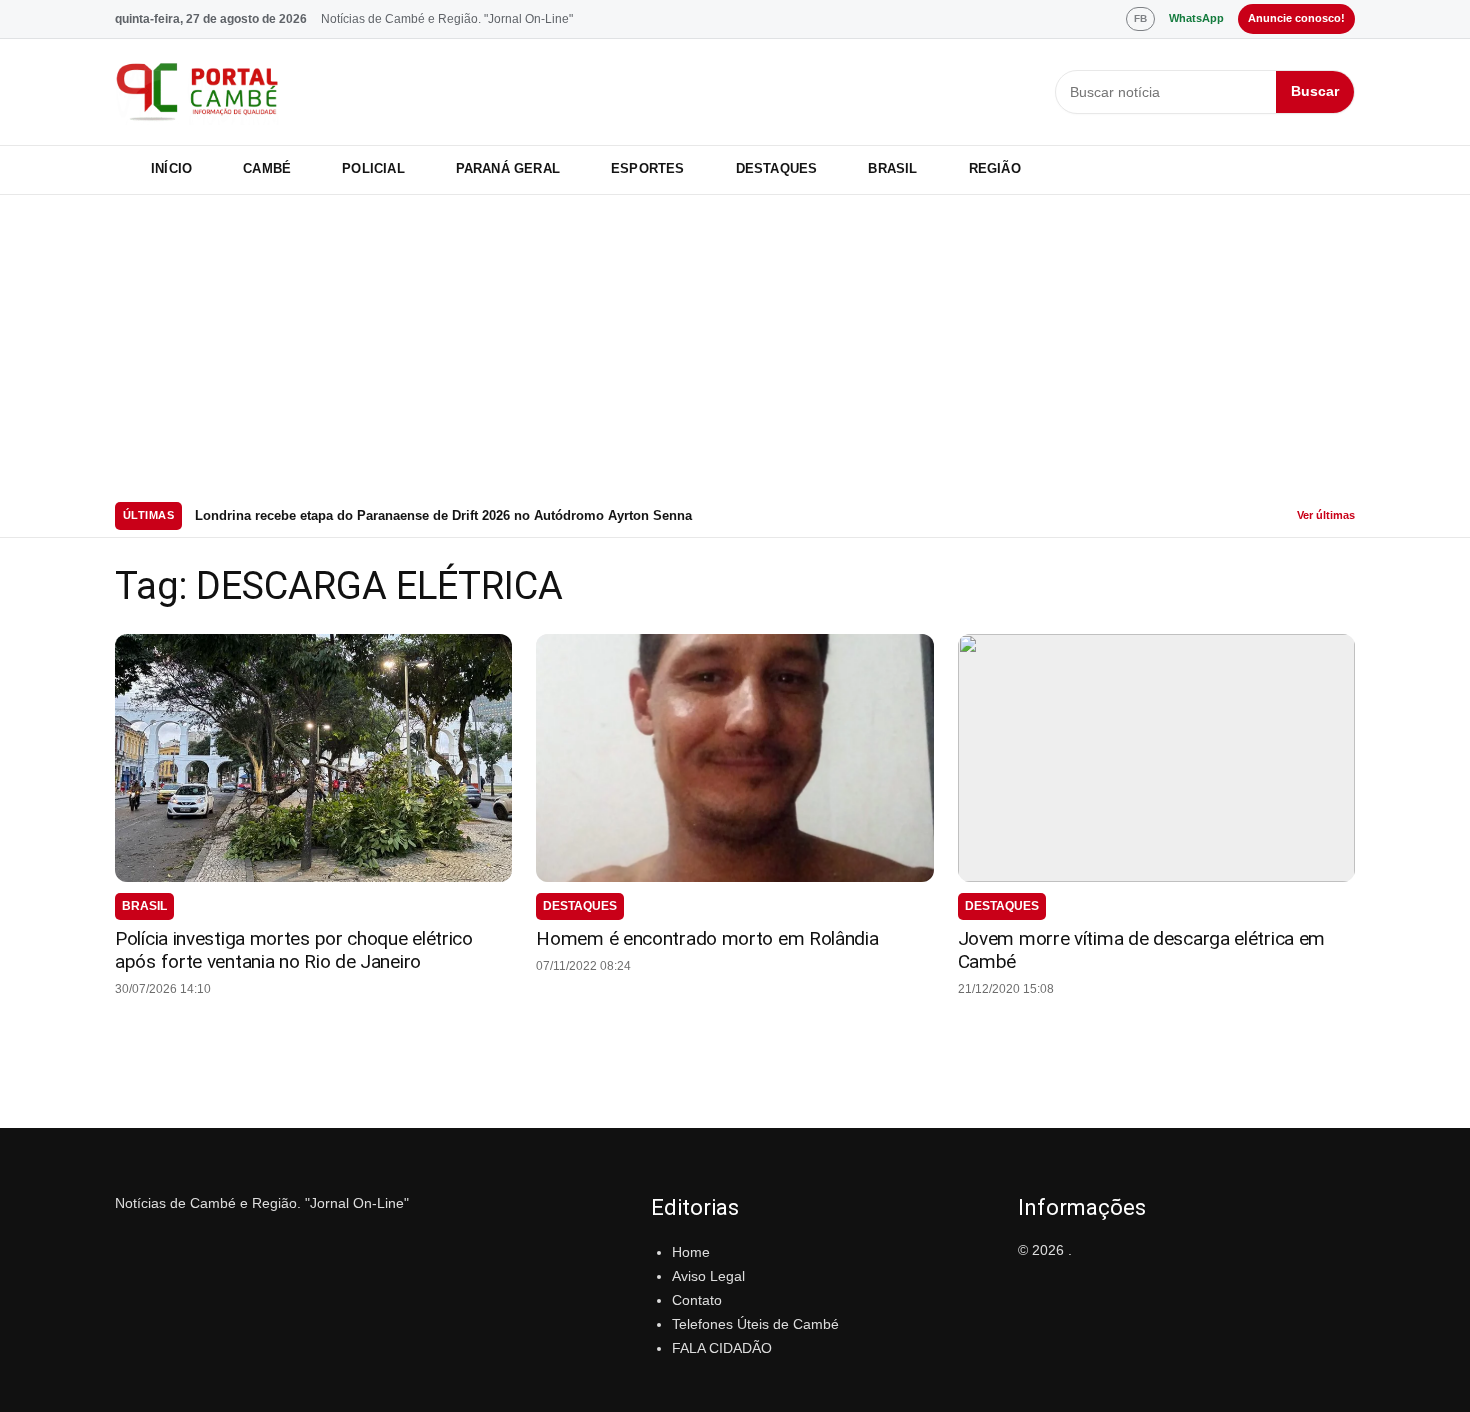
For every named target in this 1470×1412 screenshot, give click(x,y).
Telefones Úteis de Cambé (755, 1324)
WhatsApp (1196, 18)
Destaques (777, 168)
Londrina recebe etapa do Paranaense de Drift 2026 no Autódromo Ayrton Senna (443, 515)
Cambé (267, 168)
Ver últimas (1326, 515)
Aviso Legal (708, 1276)
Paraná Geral (508, 168)
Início (171, 168)
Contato (697, 1300)
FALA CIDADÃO (722, 1348)
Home (691, 1252)
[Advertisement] (735, 345)
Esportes (648, 168)
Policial (373, 168)
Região (995, 168)
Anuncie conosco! (1296, 18)
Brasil (892, 168)
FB (1140, 18)
